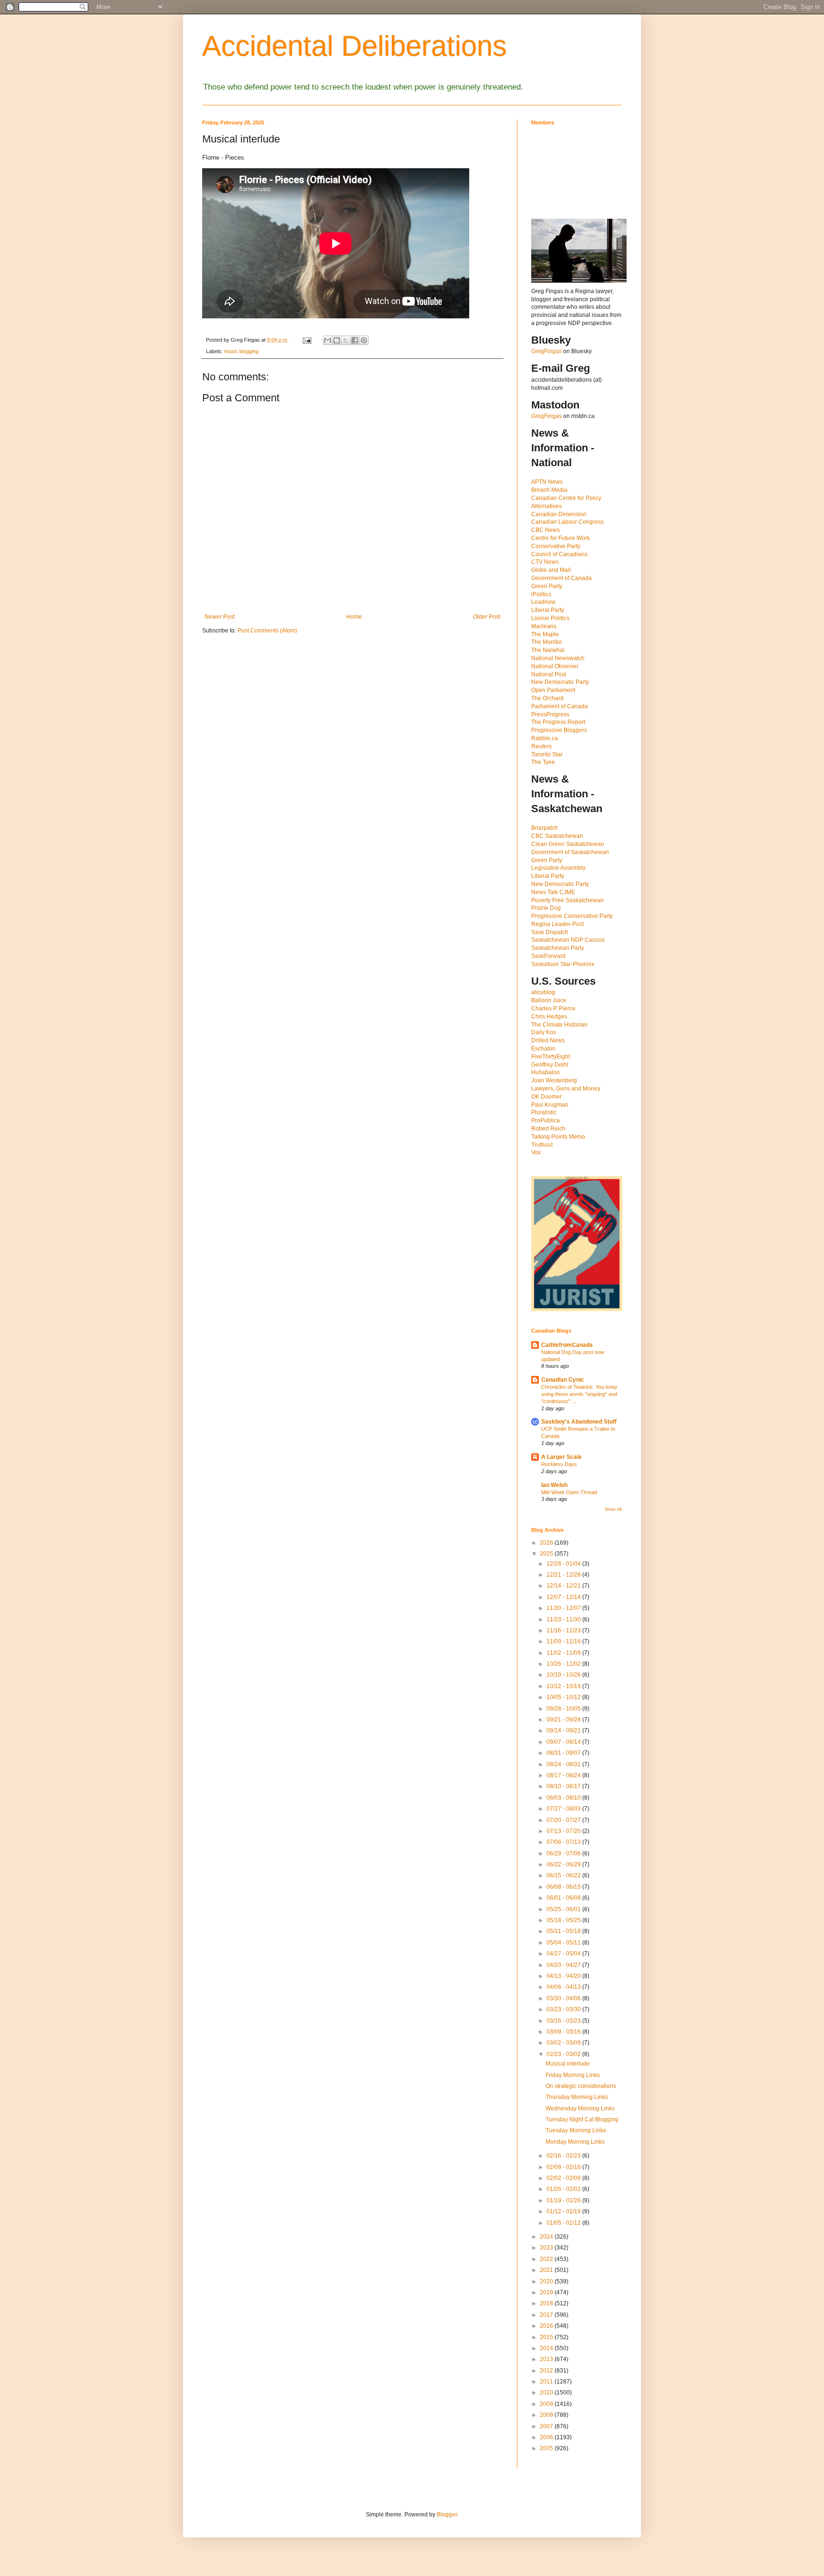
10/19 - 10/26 (564, 1675)
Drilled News (548, 1040)
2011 (547, 2382)
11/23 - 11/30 (564, 1619)
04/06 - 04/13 (564, 1987)
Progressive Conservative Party (572, 916)
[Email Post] (307, 340)
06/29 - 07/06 (564, 1853)
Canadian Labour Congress (567, 522)
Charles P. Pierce (553, 1008)
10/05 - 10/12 (564, 1697)
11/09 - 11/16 (564, 1641)
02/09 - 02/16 (564, 2167)
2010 (547, 2393)
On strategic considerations (581, 2086)
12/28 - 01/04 (564, 1564)
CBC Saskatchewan (557, 836)
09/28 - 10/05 (564, 1709)
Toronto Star (547, 754)
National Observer (555, 666)
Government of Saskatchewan (570, 852)
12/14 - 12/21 (564, 1586)
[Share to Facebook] (355, 340)
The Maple (545, 634)
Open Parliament (553, 690)
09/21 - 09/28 (564, 1720)
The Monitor (547, 642)
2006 (547, 2437)
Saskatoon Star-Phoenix (563, 964)
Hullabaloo (546, 1072)
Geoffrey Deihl (550, 1065)
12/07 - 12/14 (564, 1597)
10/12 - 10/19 (564, 1686)
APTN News (547, 482)
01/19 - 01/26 (564, 2200)
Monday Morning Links (575, 2142)
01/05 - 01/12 (564, 2223)
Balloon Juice (549, 1000)
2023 (547, 2248)
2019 (547, 2292)
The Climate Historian (559, 1025)
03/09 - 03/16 (564, 2032)
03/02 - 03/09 (564, 2043)
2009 (547, 2404)
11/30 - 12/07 (564, 1608)
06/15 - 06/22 (564, 1875)
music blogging (241, 351)
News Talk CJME (553, 892)
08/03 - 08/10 (564, 1798)
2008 (547, 2415)
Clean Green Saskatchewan (568, 844)
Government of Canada (561, 578)
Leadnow (543, 602)
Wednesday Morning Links (580, 2108)
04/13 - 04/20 (564, 1976)
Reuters (541, 746)
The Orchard (547, 698)
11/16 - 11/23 (564, 1630)
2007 (547, 2426)
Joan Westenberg (554, 1080)
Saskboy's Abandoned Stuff (579, 1422)
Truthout (542, 1145)
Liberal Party (548, 610)
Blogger (447, 2515)
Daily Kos (544, 1032)
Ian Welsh (554, 1485)
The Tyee (543, 762)
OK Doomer (546, 1097)
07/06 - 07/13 (564, 1842)
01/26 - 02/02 (564, 2189)
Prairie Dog (546, 908)
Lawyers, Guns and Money (566, 1089)
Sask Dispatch (550, 932)
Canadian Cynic (563, 1380)
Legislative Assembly (558, 868)
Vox (536, 1152)
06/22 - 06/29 (564, 1864)
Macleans (544, 626)
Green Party (547, 586)
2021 (547, 2270)
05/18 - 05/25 (564, 1920)
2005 (547, 2448)
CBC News (546, 530)
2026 (547, 1543)
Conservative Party (556, 546)
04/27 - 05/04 (564, 1954)
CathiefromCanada (567, 1345)
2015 (547, 2337)
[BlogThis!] (337, 340)
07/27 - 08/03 (564, 1809)
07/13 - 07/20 (564, 1831)
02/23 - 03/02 (564, 2054)
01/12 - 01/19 (564, 2211)
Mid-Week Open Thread (569, 1492)
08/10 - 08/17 (564, 1786)
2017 (547, 2315)
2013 (547, 2359)
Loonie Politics (550, 618)
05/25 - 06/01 (564, 1909)
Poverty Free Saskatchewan (567, 900)
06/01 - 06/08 (564, 1898)
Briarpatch (545, 828)
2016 (547, 2326)
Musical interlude (568, 2064)
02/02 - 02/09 (564, 2178)
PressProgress (550, 714)
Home (354, 617)
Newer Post (220, 617)
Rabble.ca (545, 738)
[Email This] (328, 340)
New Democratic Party (560, 682)
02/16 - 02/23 (564, 2156)
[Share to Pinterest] (364, 340)
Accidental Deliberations (355, 46)
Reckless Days (559, 1464)
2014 (547, 2348)
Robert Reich (548, 1129)
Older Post (487, 617)
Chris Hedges (549, 1017)
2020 (547, 2281)
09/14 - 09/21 (564, 1731)
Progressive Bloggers (559, 730)
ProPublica (546, 1120)
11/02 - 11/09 (564, 1653)
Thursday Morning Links (577, 2097)
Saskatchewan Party (558, 948)
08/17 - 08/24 (564, 1775)
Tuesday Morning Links (576, 2130)
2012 (547, 2371)
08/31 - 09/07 (564, 1753)
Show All (613, 1509)
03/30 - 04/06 (564, 1998)
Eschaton (543, 1049)
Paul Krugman (550, 1105)
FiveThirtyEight (551, 1057)
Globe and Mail (551, 570)
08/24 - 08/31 (564, 1764)
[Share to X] (346, 340)
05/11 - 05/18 (564, 1931)
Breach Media (549, 490)
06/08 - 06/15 (564, 1887)
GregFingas (546, 351)
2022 (547, 2259)
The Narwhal (548, 650)
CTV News (545, 562)
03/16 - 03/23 (564, 2021)
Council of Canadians (559, 554)
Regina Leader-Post (557, 924)
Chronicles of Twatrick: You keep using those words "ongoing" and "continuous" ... (579, 1394)
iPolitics (541, 594)
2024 (547, 2237)
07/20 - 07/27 (564, 1820)
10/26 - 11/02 (564, 1664)
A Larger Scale (561, 1457)
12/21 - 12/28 (564, 1575)
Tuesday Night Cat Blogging (582, 2119)
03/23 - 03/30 (564, 2009)
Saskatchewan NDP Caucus (568, 940)
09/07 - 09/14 (564, 1742)
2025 (547, 1554)
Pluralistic (544, 1112)
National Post (549, 674)
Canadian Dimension (559, 514)
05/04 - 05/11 (564, 1943)
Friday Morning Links (573, 2075)
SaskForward (548, 956)
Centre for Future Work (561, 538)
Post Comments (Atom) (267, 631)
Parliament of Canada (560, 706)
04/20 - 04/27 (564, 1965)
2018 (547, 2303)
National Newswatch (558, 658)
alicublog (543, 992)
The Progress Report (558, 722)
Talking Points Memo (558, 1137)
